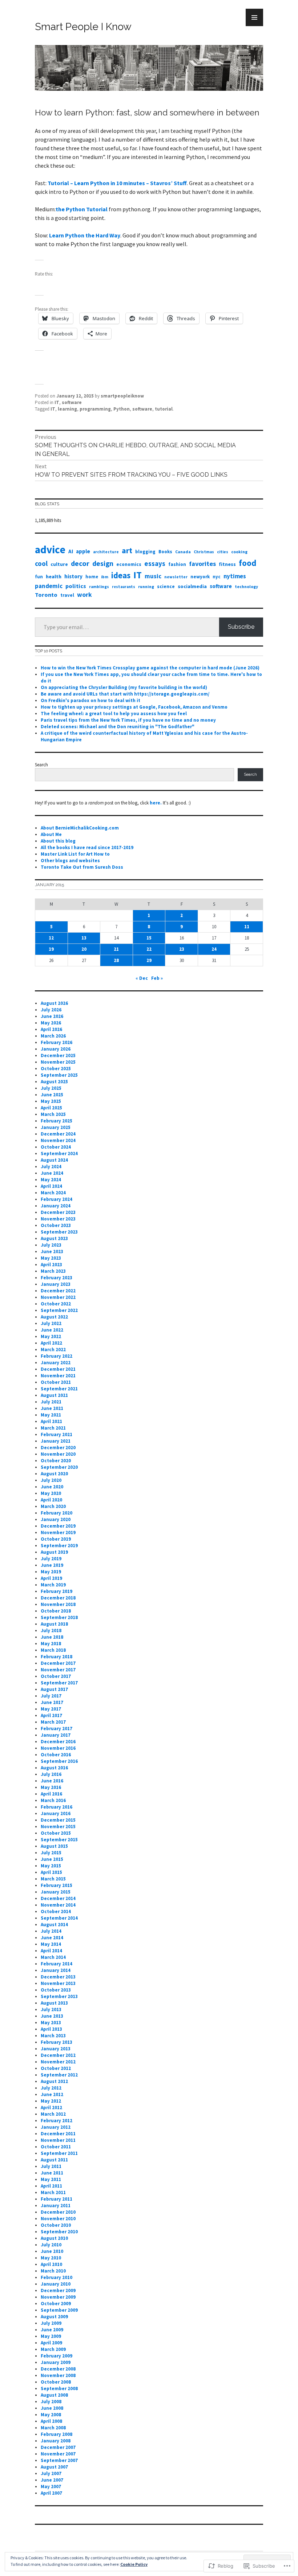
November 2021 (58, 1376)
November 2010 (58, 2219)
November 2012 (58, 2062)
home (92, 576)
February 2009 (57, 2356)
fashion (177, 564)
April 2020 (51, 1500)
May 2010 (51, 2258)
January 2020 (56, 1519)
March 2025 (53, 1114)
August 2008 (54, 2395)
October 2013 (56, 1990)
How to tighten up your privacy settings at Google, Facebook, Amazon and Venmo (134, 707)
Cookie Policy (134, 2564)
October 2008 (56, 2382)
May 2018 (51, 1644)
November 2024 (58, 1140)
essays (155, 564)
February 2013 (57, 2042)
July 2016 (51, 1774)
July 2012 (51, 2088)
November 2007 (58, 2454)
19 (51, 949)
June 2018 (52, 1637)
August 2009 (54, 2317)
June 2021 (52, 1408)
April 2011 (51, 2186)
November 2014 (58, 1905)
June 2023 (52, 1252)
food (248, 563)
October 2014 (56, 1911)
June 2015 (52, 1859)
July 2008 (51, 2402)
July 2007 (51, 2473)
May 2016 (51, 1787)
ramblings (99, 587)
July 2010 (51, 2245)
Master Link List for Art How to (75, 854)
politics (76, 586)
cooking (239, 552)
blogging (145, 551)
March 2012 (53, 2114)
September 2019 (59, 1546)
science (166, 586)
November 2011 (58, 2140)
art (127, 550)
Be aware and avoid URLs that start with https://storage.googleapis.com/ (125, 694)
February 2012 (57, 2121)
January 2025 (56, 1127)
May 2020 (51, 1493)
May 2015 (51, 1866)
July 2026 (51, 1010)
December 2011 (58, 2134)
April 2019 (51, 1578)
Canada (183, 552)
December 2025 (58, 1055)
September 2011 (59, 2153)
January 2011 (56, 2206)
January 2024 (56, 1206)
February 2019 (57, 1591)
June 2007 (52, 2480)
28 (116, 960)
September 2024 (59, 1154)
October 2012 (56, 2068)
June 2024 (52, 1173)
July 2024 (51, 1167)
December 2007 (58, 2447)
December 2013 (58, 1977)
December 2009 (58, 2290)
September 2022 (59, 1310)
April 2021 (51, 1421)
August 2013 (54, 2003)
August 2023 (54, 1238)
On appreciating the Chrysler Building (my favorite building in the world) (124, 687)
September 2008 (59, 2388)
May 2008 (51, 2415)
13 (84, 938)
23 (182, 949)
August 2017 (54, 1689)
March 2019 (53, 1585)
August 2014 (54, 1925)
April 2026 (51, 1029)
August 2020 (54, 1474)
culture (59, 564)
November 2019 (58, 1532)
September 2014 (59, 1918)
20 (84, 949)
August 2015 (54, 1846)
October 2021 (56, 1382)
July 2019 (51, 1559)
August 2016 (54, 1768)
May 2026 (51, 1023)
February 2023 (57, 1278)
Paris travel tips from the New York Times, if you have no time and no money (128, 720)
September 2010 (59, 2232)
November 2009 (58, 2297)
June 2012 (52, 2094)
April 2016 (51, 1794)
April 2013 (51, 2029)
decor (80, 563)
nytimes (235, 576)
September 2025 (59, 1075)
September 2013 (59, 1996)
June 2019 (52, 1565)
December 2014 (58, 1898)
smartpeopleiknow (122, 396)
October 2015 (56, 1833)
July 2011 (51, 2166)
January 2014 (56, 1970)
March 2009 (53, 2349)
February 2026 (57, 1042)
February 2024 (57, 1199)
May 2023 (51, 1258)
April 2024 (51, 1186)
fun (39, 577)
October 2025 (56, 1069)
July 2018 (51, 1631)
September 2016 (59, 1761)
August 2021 (54, 1395)
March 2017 (53, 1722)
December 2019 (58, 1526)
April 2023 (51, 1265)
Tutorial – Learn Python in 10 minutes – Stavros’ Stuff (117, 183)
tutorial (164, 409)
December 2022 (58, 1291)
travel (67, 595)
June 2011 (52, 2173)
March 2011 (53, 2192)
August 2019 (54, 1552)
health (54, 576)
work (84, 595)
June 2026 (52, 1016)
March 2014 (53, 1957)
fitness (227, 564)
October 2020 (56, 1461)
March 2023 (53, 1271)
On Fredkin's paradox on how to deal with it (90, 700)
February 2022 (57, 1356)
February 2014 (57, 1964)
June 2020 (52, 1487)
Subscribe (241, 627)
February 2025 (57, 1121)
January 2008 (56, 2441)
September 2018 (59, 1617)
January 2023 (56, 1284)
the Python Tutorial (82, 209)
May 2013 (51, 2023)
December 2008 (58, 2369)
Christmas (204, 552)
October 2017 (56, 1676)
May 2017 (51, 1709)
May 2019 (51, 1572)
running (146, 586)
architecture (106, 552)
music (153, 576)
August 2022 (54, 1317)
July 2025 (51, 1088)
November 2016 (58, 1748)
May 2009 (51, 2336)
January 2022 (56, 1363)
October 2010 (56, 2225)
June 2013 (52, 2016)
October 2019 (56, 1539)
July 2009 (51, 2323)
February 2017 (57, 1729)
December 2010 (58, 2212)
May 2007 (51, 2487)
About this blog (58, 841)
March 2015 (53, 1879)
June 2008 (52, 2408)
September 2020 (59, 1467)
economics (129, 564)
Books (165, 552)
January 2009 (56, 2362)
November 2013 (58, 1983)
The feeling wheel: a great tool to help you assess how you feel (114, 714)
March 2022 (53, 1350)
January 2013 (56, 2049)
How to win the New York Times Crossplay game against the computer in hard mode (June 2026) (150, 668)
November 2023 (58, 1219)
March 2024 (53, 1193)
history (73, 576)
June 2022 (52, 1330)
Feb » (157, 978)
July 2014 (51, 1931)
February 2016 (57, 1807)
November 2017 (58, 1670)
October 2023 (56, 1225)
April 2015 (51, 1872)
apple (83, 551)
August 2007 (54, 2467)
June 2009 (52, 2330)
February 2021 (57, 1434)
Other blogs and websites (70, 861)
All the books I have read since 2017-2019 (87, 847)
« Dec (142, 978)
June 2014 (52, 1938)
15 (149, 938)
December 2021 (58, 1369)
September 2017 (59, 1683)
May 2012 (51, 2101)
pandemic (49, 586)
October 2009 (56, 2304)
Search (41, 765)
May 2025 (51, 1101)
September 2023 (59, 1232)
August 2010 (54, 2238)
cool (41, 564)
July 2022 (51, 1323)
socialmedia (192, 586)
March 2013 (53, 2036)
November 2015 (58, 1827)
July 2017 (51, 1696)
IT (57, 402)
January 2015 (56, 1892)
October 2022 (56, 1304)
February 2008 (57, 2434)
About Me (51, 834)
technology (246, 586)
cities (223, 552)
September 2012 (59, 2075)
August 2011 (54, 2160)
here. (156, 803)
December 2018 (58, 1598)
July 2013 (51, 2010)
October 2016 (56, 1755)
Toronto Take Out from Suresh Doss (82, 867)
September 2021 (59, 1389)
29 (149, 960)
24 (214, 949)
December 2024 (58, 1134)
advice (50, 549)
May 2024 (51, 1180)
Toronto (46, 595)
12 (51, 938)
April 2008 (51, 2421)
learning (67, 409)
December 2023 (58, 1212)
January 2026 (56, 1049)
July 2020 (51, 1480)
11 (247, 927)
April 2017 (51, 1715)
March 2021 (53, 1428)
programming (95, 409)
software (72, 402)
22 (149, 949)
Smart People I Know (83, 27)
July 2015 (51, 1853)
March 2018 (53, 1650)
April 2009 (51, 2343)
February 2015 (57, 1885)
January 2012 (56, 2127)
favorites (202, 564)
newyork (200, 577)
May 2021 (51, 1415)
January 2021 (56, 1441)
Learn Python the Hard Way (85, 235)
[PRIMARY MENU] (254, 17)
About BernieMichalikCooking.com (80, 828)
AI (71, 551)
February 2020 (57, 1513)
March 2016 (53, 1800)
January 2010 (56, 2284)
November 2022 (58, 1297)
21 (116, 949)
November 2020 (58, 1454)
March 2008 (53, 2428)
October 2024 (56, 1147)
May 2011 (51, 2179)
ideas (121, 575)
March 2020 (53, 1506)
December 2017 (58, 1663)
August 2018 (54, 1624)
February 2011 (57, 2199)
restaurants (124, 587)
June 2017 (52, 1702)
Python (122, 409)
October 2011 (56, 2147)
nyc (217, 576)
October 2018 (56, 1611)
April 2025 (51, 1108)
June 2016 (52, 1781)
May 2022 (51, 1336)
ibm (105, 577)
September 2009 (59, 2310)
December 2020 (58, 1448)
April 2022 (51, 1343)
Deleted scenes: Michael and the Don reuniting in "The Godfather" (118, 727)
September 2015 (59, 1840)
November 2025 (58, 1062)
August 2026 (54, 1003)
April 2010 (51, 2264)
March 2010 (53, 2271)
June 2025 (52, 1095)
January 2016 (56, 1813)
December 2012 (58, 2055)
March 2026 (53, 1036)
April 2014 (51, 1951)
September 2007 (59, 2460)
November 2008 (58, 2375)
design (103, 563)
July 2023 (51, 1245)
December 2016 (58, 1742)
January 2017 (56, 1735)
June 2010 (52, 2251)
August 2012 (54, 2081)
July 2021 (51, 1402)
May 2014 (51, 1944)
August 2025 (54, 1082)
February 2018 (57, 1657)
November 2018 (58, 1604)
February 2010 (57, 2277)
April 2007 (51, 2493)
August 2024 (54, 1160)
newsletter (176, 577)
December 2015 (58, 1820)
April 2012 (51, 2108)
